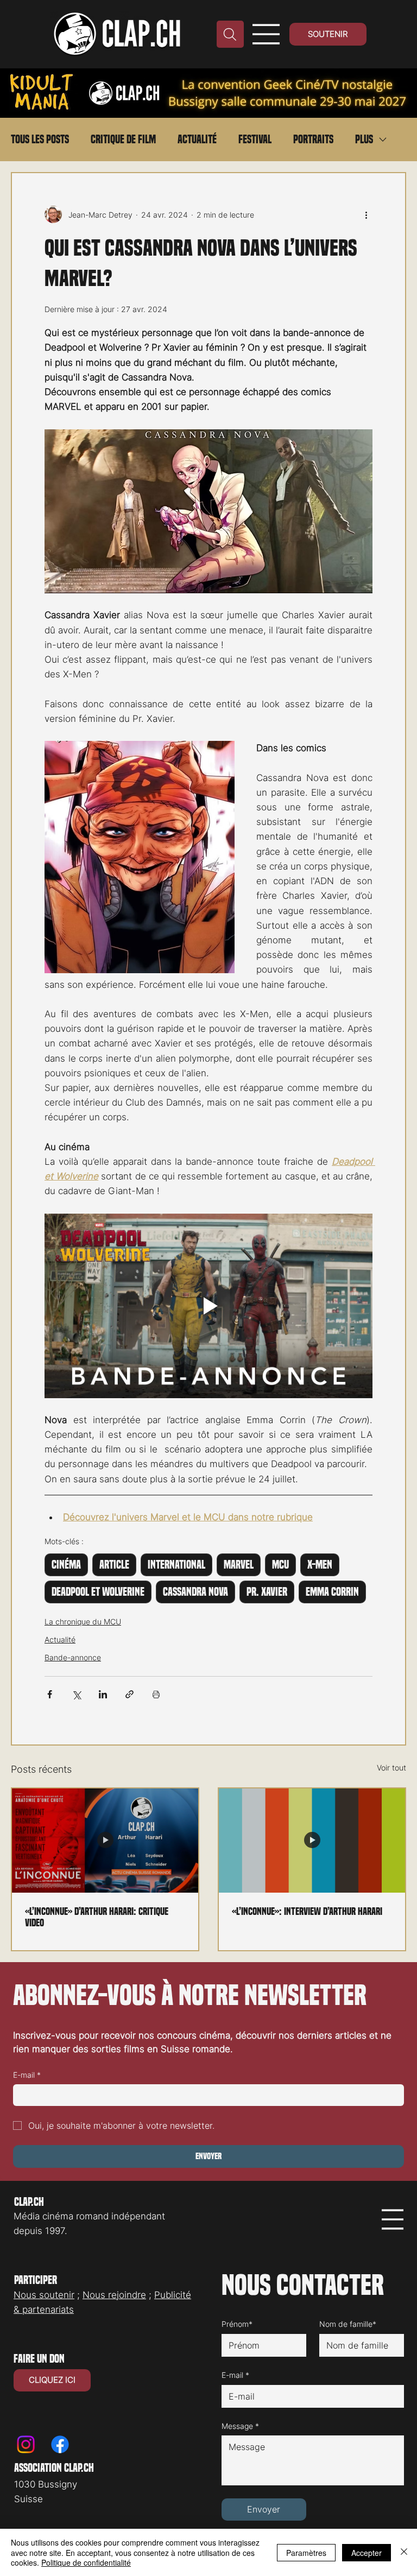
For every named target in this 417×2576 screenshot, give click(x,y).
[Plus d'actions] (366, 214)
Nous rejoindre (114, 2295)
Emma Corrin (332, 1592)
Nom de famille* (348, 2324)
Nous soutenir (44, 2295)
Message (240, 2426)
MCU (280, 1565)
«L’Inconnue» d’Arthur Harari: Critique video (97, 1917)
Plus (364, 139)
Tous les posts (40, 139)
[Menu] (266, 34)
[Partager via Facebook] (50, 1694)
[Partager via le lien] (129, 1694)
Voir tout (391, 1768)
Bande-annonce (73, 1657)
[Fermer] (404, 2552)
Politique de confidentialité (86, 2562)
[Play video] (208, 1306)
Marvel (239, 1565)
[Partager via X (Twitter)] (76, 1694)
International (176, 1565)
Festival (255, 139)
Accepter (367, 2553)
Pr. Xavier (267, 1592)
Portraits (313, 139)
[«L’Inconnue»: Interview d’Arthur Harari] (312, 1841)
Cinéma (66, 1565)
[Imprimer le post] (156, 1694)
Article (114, 1565)
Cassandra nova (195, 1592)
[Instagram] (26, 2444)
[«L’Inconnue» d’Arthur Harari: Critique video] (105, 1841)
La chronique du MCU (83, 1622)
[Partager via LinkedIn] (103, 1694)
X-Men (320, 1565)
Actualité (197, 139)
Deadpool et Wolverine (98, 1592)
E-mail (27, 2075)
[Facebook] (60, 2444)
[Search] (230, 34)
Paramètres (306, 2553)
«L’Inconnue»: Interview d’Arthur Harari (307, 1911)
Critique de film (123, 139)
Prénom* (237, 2324)
